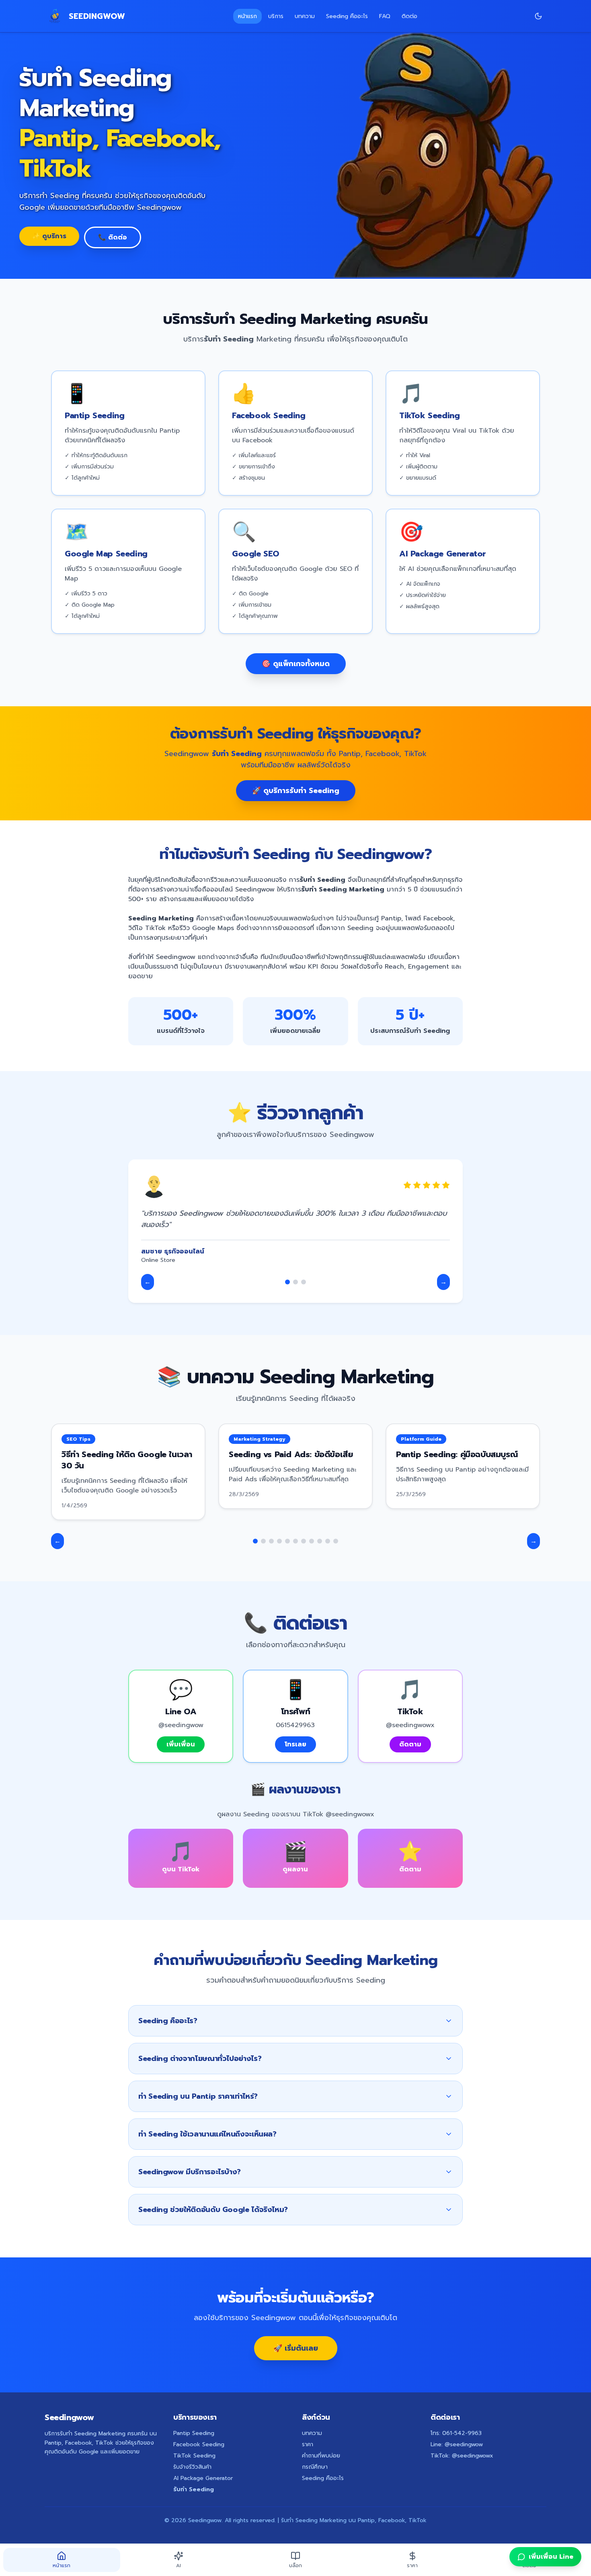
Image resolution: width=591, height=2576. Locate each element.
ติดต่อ (409, 16)
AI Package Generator (203, 2478)
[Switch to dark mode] (538, 16)
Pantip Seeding (194, 2433)
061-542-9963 (462, 2433)
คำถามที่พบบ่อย (321, 2456)
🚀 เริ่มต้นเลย (296, 2348)
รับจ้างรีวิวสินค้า (192, 2467)
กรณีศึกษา (315, 2467)
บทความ (305, 16)
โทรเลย (295, 1744)
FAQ (385, 16)
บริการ (276, 16)
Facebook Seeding (199, 2444)
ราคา (308, 2444)
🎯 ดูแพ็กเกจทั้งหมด (296, 664)
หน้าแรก (247, 16)
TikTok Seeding (194, 2456)
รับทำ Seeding (194, 2489)
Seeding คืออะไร (347, 16)
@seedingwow (464, 2444)
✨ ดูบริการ (49, 236)
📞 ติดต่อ (113, 237)
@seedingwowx (473, 2456)
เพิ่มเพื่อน (181, 1744)
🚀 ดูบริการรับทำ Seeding (296, 791)
